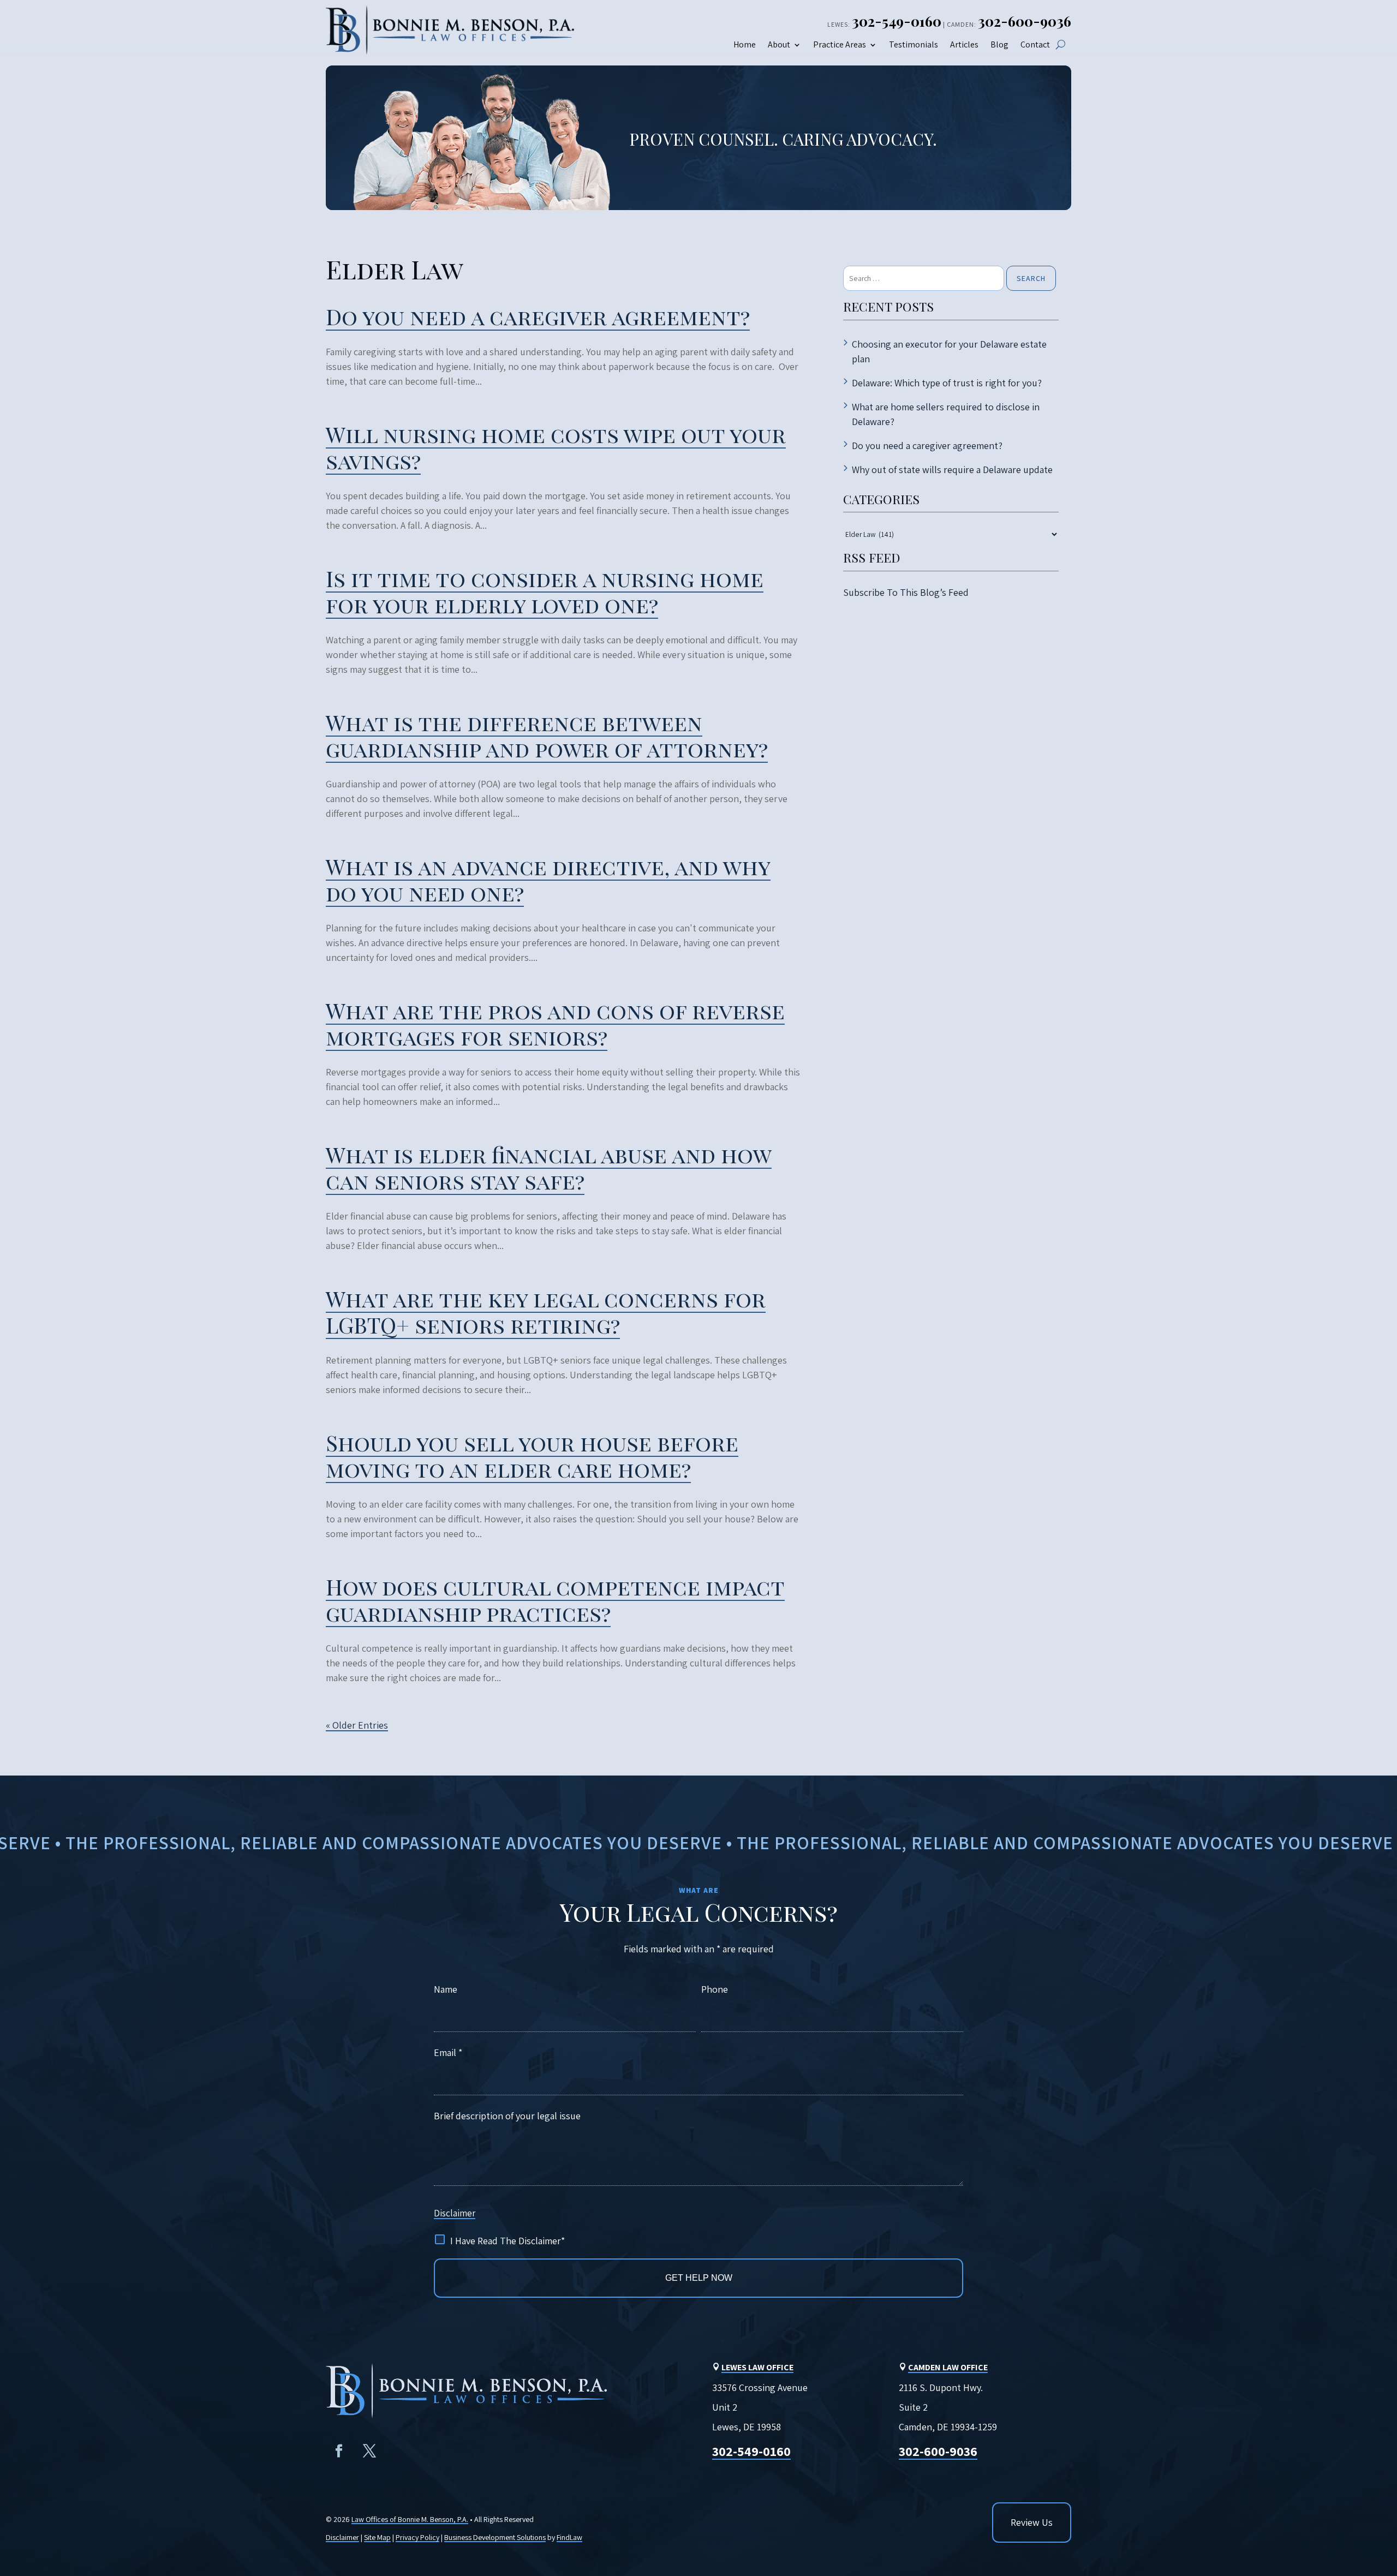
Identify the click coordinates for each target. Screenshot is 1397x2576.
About (779, 45)
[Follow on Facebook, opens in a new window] (339, 2451)
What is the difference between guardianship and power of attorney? (547, 735)
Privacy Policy (417, 2537)
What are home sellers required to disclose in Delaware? (946, 414)
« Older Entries (357, 1725)
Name (446, 1989)
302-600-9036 (1025, 21)
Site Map (377, 2537)
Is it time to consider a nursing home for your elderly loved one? (545, 591)
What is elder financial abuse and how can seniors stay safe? (549, 1167)
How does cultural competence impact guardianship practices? (555, 1600)
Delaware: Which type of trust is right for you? (947, 383)
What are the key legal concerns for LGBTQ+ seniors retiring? (546, 1311)
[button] (1380, 2493)
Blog (999, 45)
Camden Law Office (948, 2367)
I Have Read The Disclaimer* (508, 2241)
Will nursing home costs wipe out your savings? (556, 447)
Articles (964, 45)
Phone (715, 1989)
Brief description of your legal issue (507, 2116)
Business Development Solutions (495, 2537)
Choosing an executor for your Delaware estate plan (949, 351)
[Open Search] (1061, 44)
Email (448, 2052)
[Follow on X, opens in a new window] (369, 2451)
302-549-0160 (897, 21)
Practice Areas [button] (840, 45)
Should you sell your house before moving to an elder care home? (532, 1456)
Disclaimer (455, 2213)
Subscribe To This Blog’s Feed (906, 592)
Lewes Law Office (757, 2367)
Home (745, 45)
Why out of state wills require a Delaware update (952, 470)
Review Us (1032, 2522)
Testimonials (914, 45)
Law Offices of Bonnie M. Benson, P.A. (410, 2519)
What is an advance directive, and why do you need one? (548, 879)
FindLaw (569, 2537)
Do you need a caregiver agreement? (538, 316)
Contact (1035, 45)
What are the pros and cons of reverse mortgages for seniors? (555, 1023)
